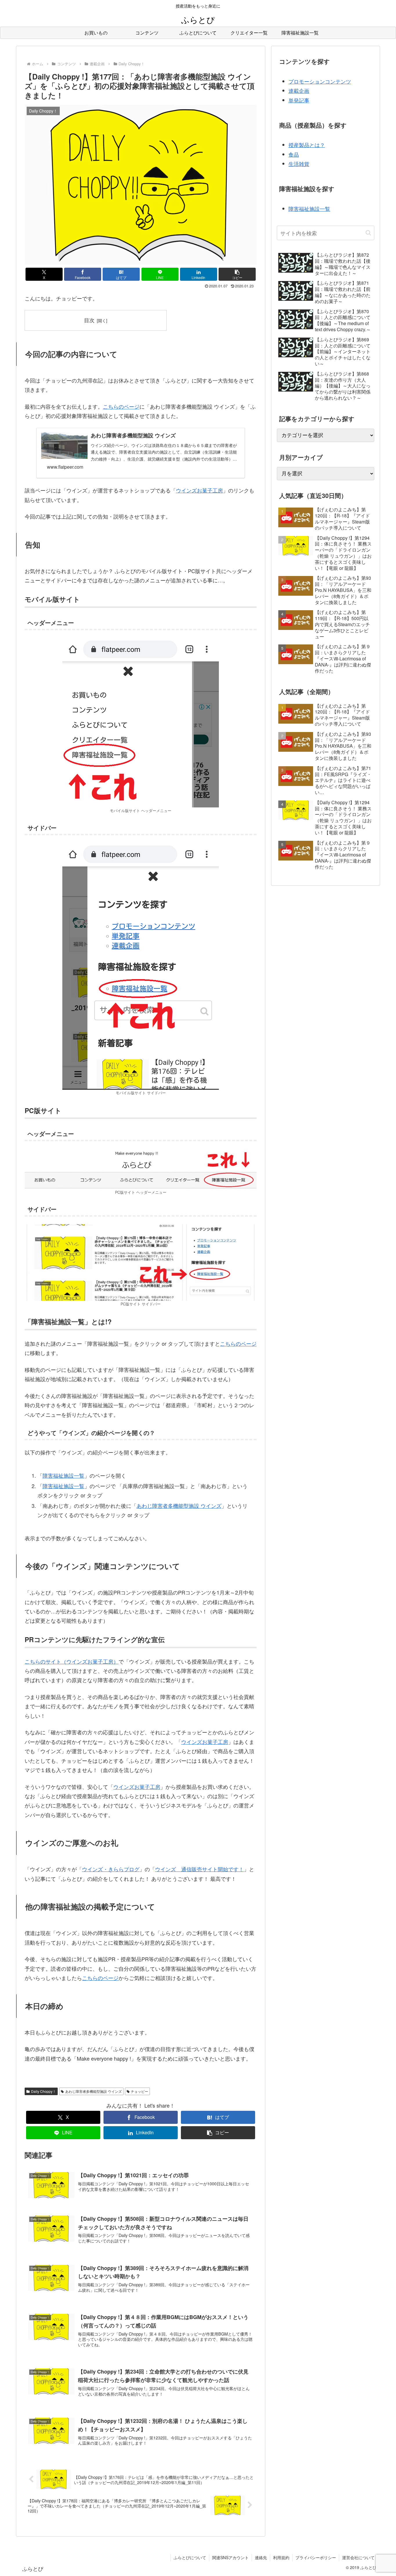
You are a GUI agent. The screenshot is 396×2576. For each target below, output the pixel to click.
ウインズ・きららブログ (111, 1869)
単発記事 (299, 100)
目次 (89, 320)
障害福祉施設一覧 (63, 1475)
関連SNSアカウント (230, 2557)
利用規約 (281, 2557)
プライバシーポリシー (316, 2557)
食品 (294, 154)
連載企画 (299, 90)
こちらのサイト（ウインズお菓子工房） (72, 1661)
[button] (237, 274)
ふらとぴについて (190, 2557)
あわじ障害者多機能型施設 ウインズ (179, 1506)
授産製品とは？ (307, 145)
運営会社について (358, 2557)
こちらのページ (121, 406)
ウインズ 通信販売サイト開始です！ (199, 1869)
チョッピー (139, 2091)
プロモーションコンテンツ (320, 81)
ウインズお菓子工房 (199, 490)
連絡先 (261, 2557)
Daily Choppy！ (43, 2091)
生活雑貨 (299, 164)
